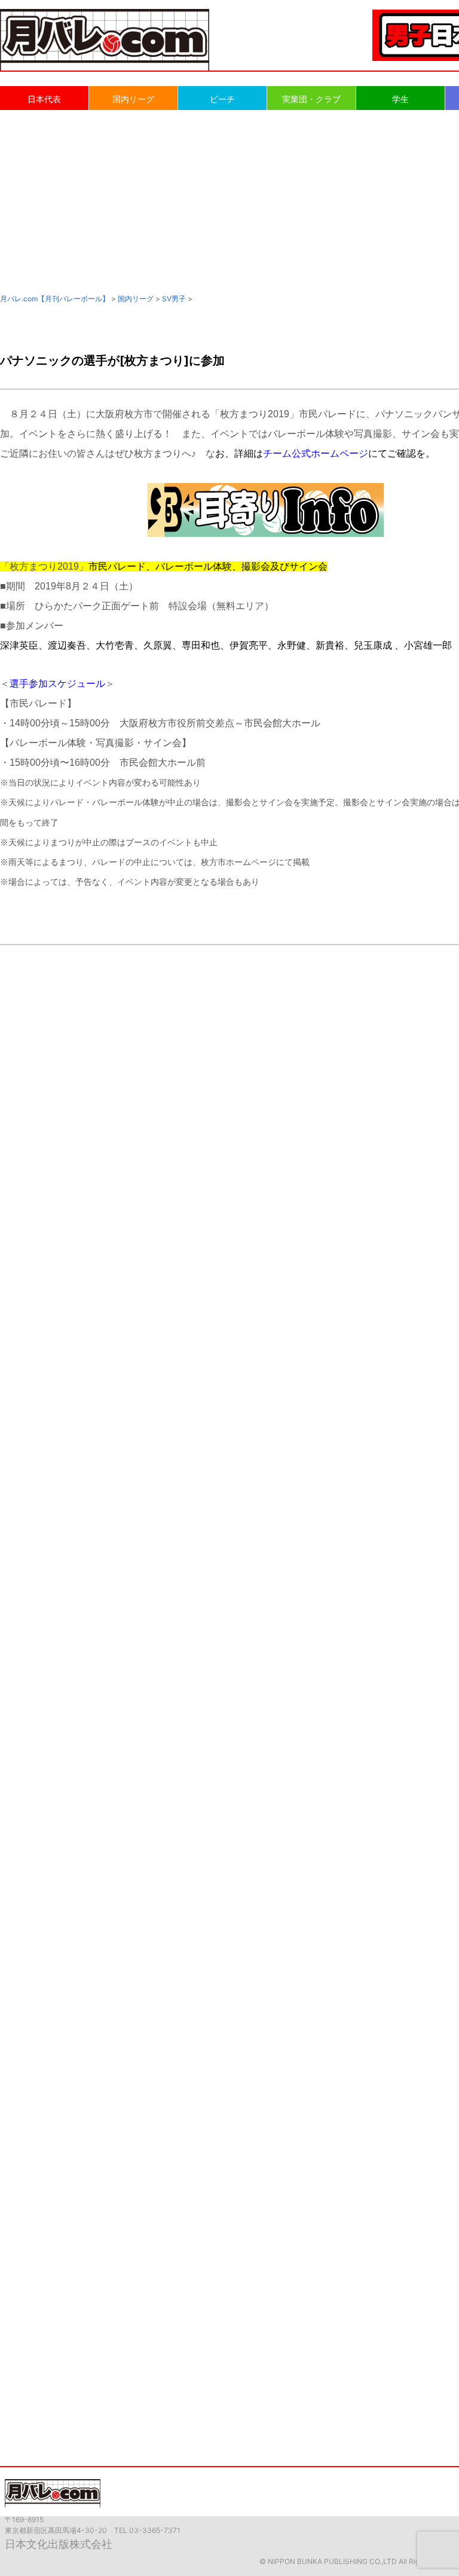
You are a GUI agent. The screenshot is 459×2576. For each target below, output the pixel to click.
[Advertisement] (229, 201)
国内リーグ (133, 99)
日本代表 (44, 99)
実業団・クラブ (311, 99)
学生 (400, 99)
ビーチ (222, 99)
